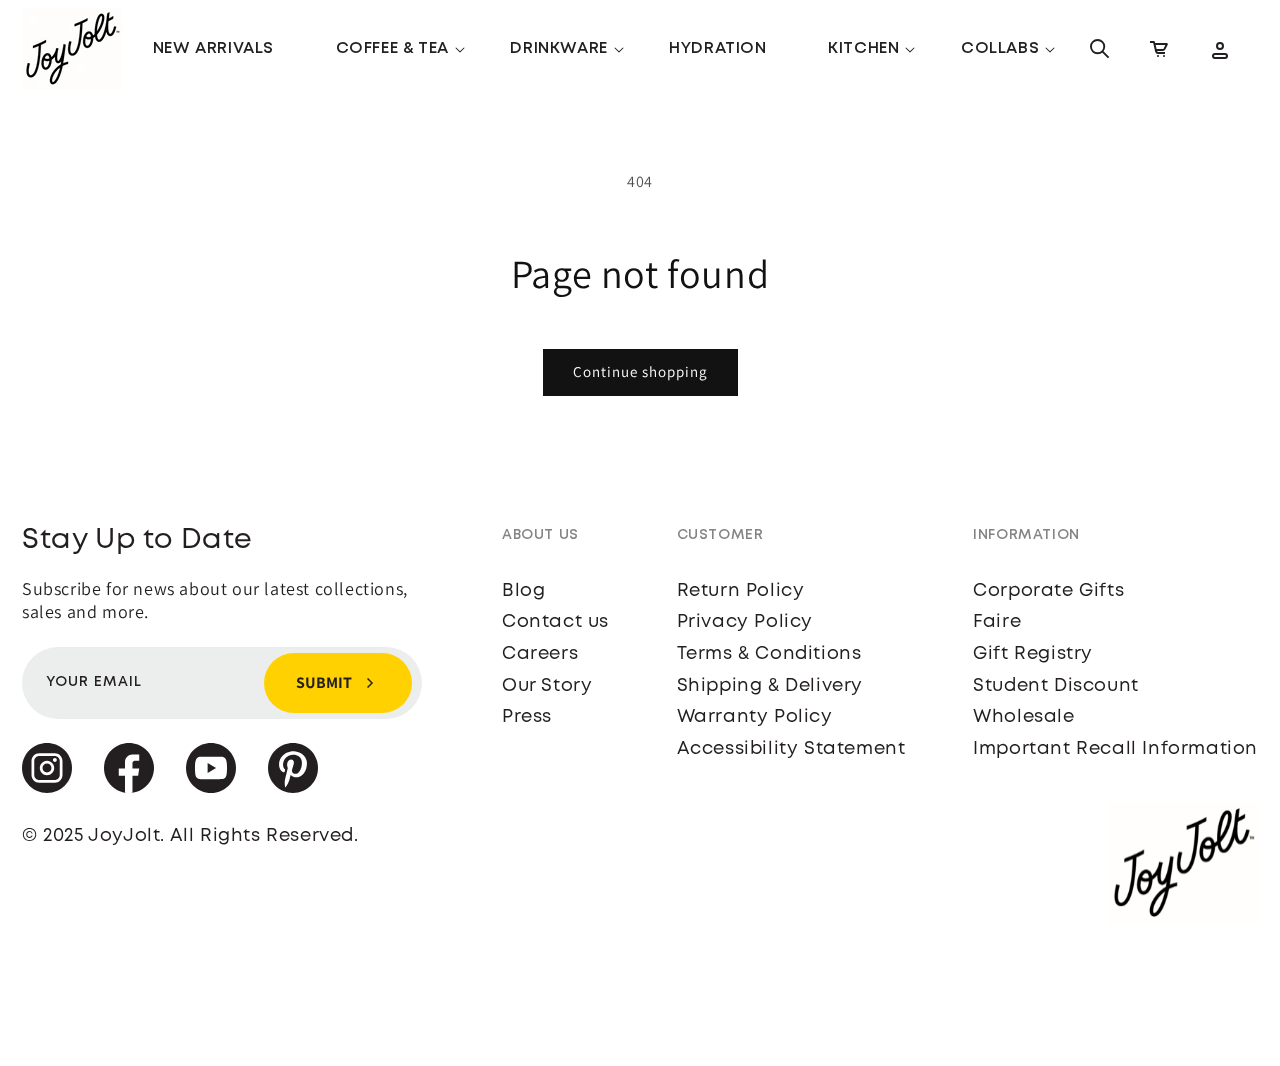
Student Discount (1056, 686)
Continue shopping (640, 371)
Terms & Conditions (769, 654)
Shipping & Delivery (770, 686)
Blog (523, 591)
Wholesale (1023, 717)
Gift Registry (1033, 654)
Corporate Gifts (1048, 591)
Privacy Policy (745, 622)
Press (527, 717)
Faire (997, 622)
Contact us (555, 622)
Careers (540, 654)
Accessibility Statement (791, 749)
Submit (324, 682)
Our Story (547, 686)
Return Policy (741, 591)
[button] (392, 49)
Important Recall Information (1115, 749)
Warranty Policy (755, 717)
